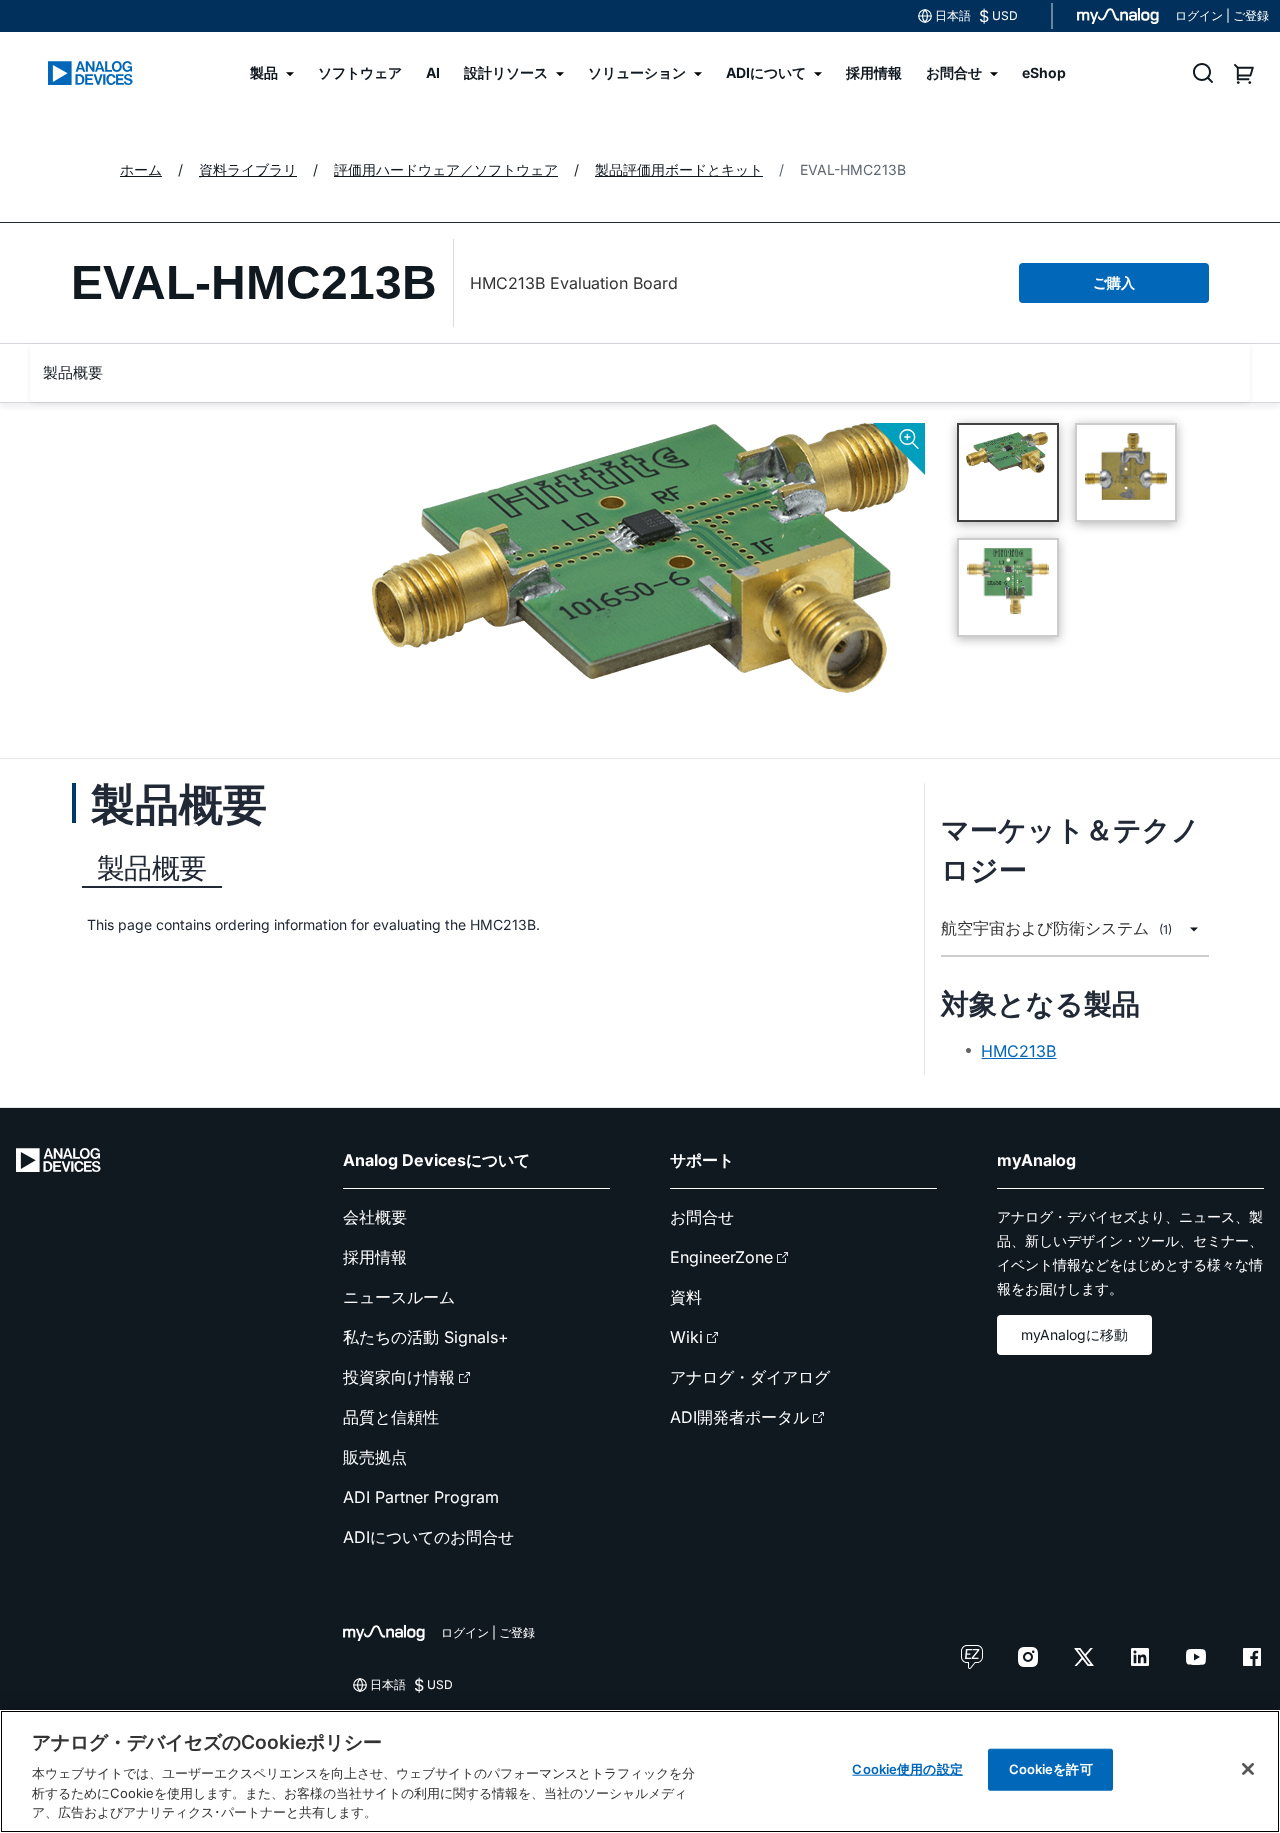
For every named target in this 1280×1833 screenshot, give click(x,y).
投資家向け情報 (399, 1377)
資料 (686, 1297)
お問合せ (702, 1217)
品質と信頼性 (391, 1417)
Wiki (686, 1337)
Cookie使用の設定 (907, 1769)
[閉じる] (1248, 1769)
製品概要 (73, 372)
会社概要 (375, 1217)
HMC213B (1018, 1051)
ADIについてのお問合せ (428, 1537)
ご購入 (1114, 282)
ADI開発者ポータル (739, 1417)
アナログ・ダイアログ (750, 1377)
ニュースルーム (399, 1297)
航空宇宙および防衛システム (1056, 928)
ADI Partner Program (421, 1497)
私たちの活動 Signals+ (426, 1337)
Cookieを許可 (1051, 1769)
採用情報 (375, 1257)
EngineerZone (721, 1257)
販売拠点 (375, 1457)
